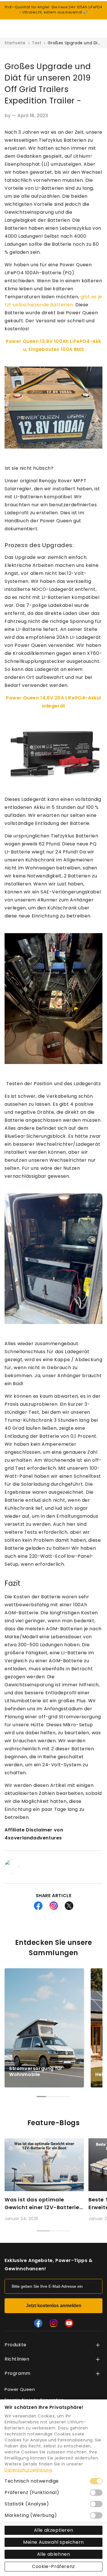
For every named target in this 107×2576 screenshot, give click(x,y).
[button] (94, 2028)
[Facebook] (38, 2323)
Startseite (15, 43)
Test (37, 43)
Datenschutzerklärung (28, 2470)
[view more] (98, 2345)
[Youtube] (69, 2323)
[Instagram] (54, 2323)
